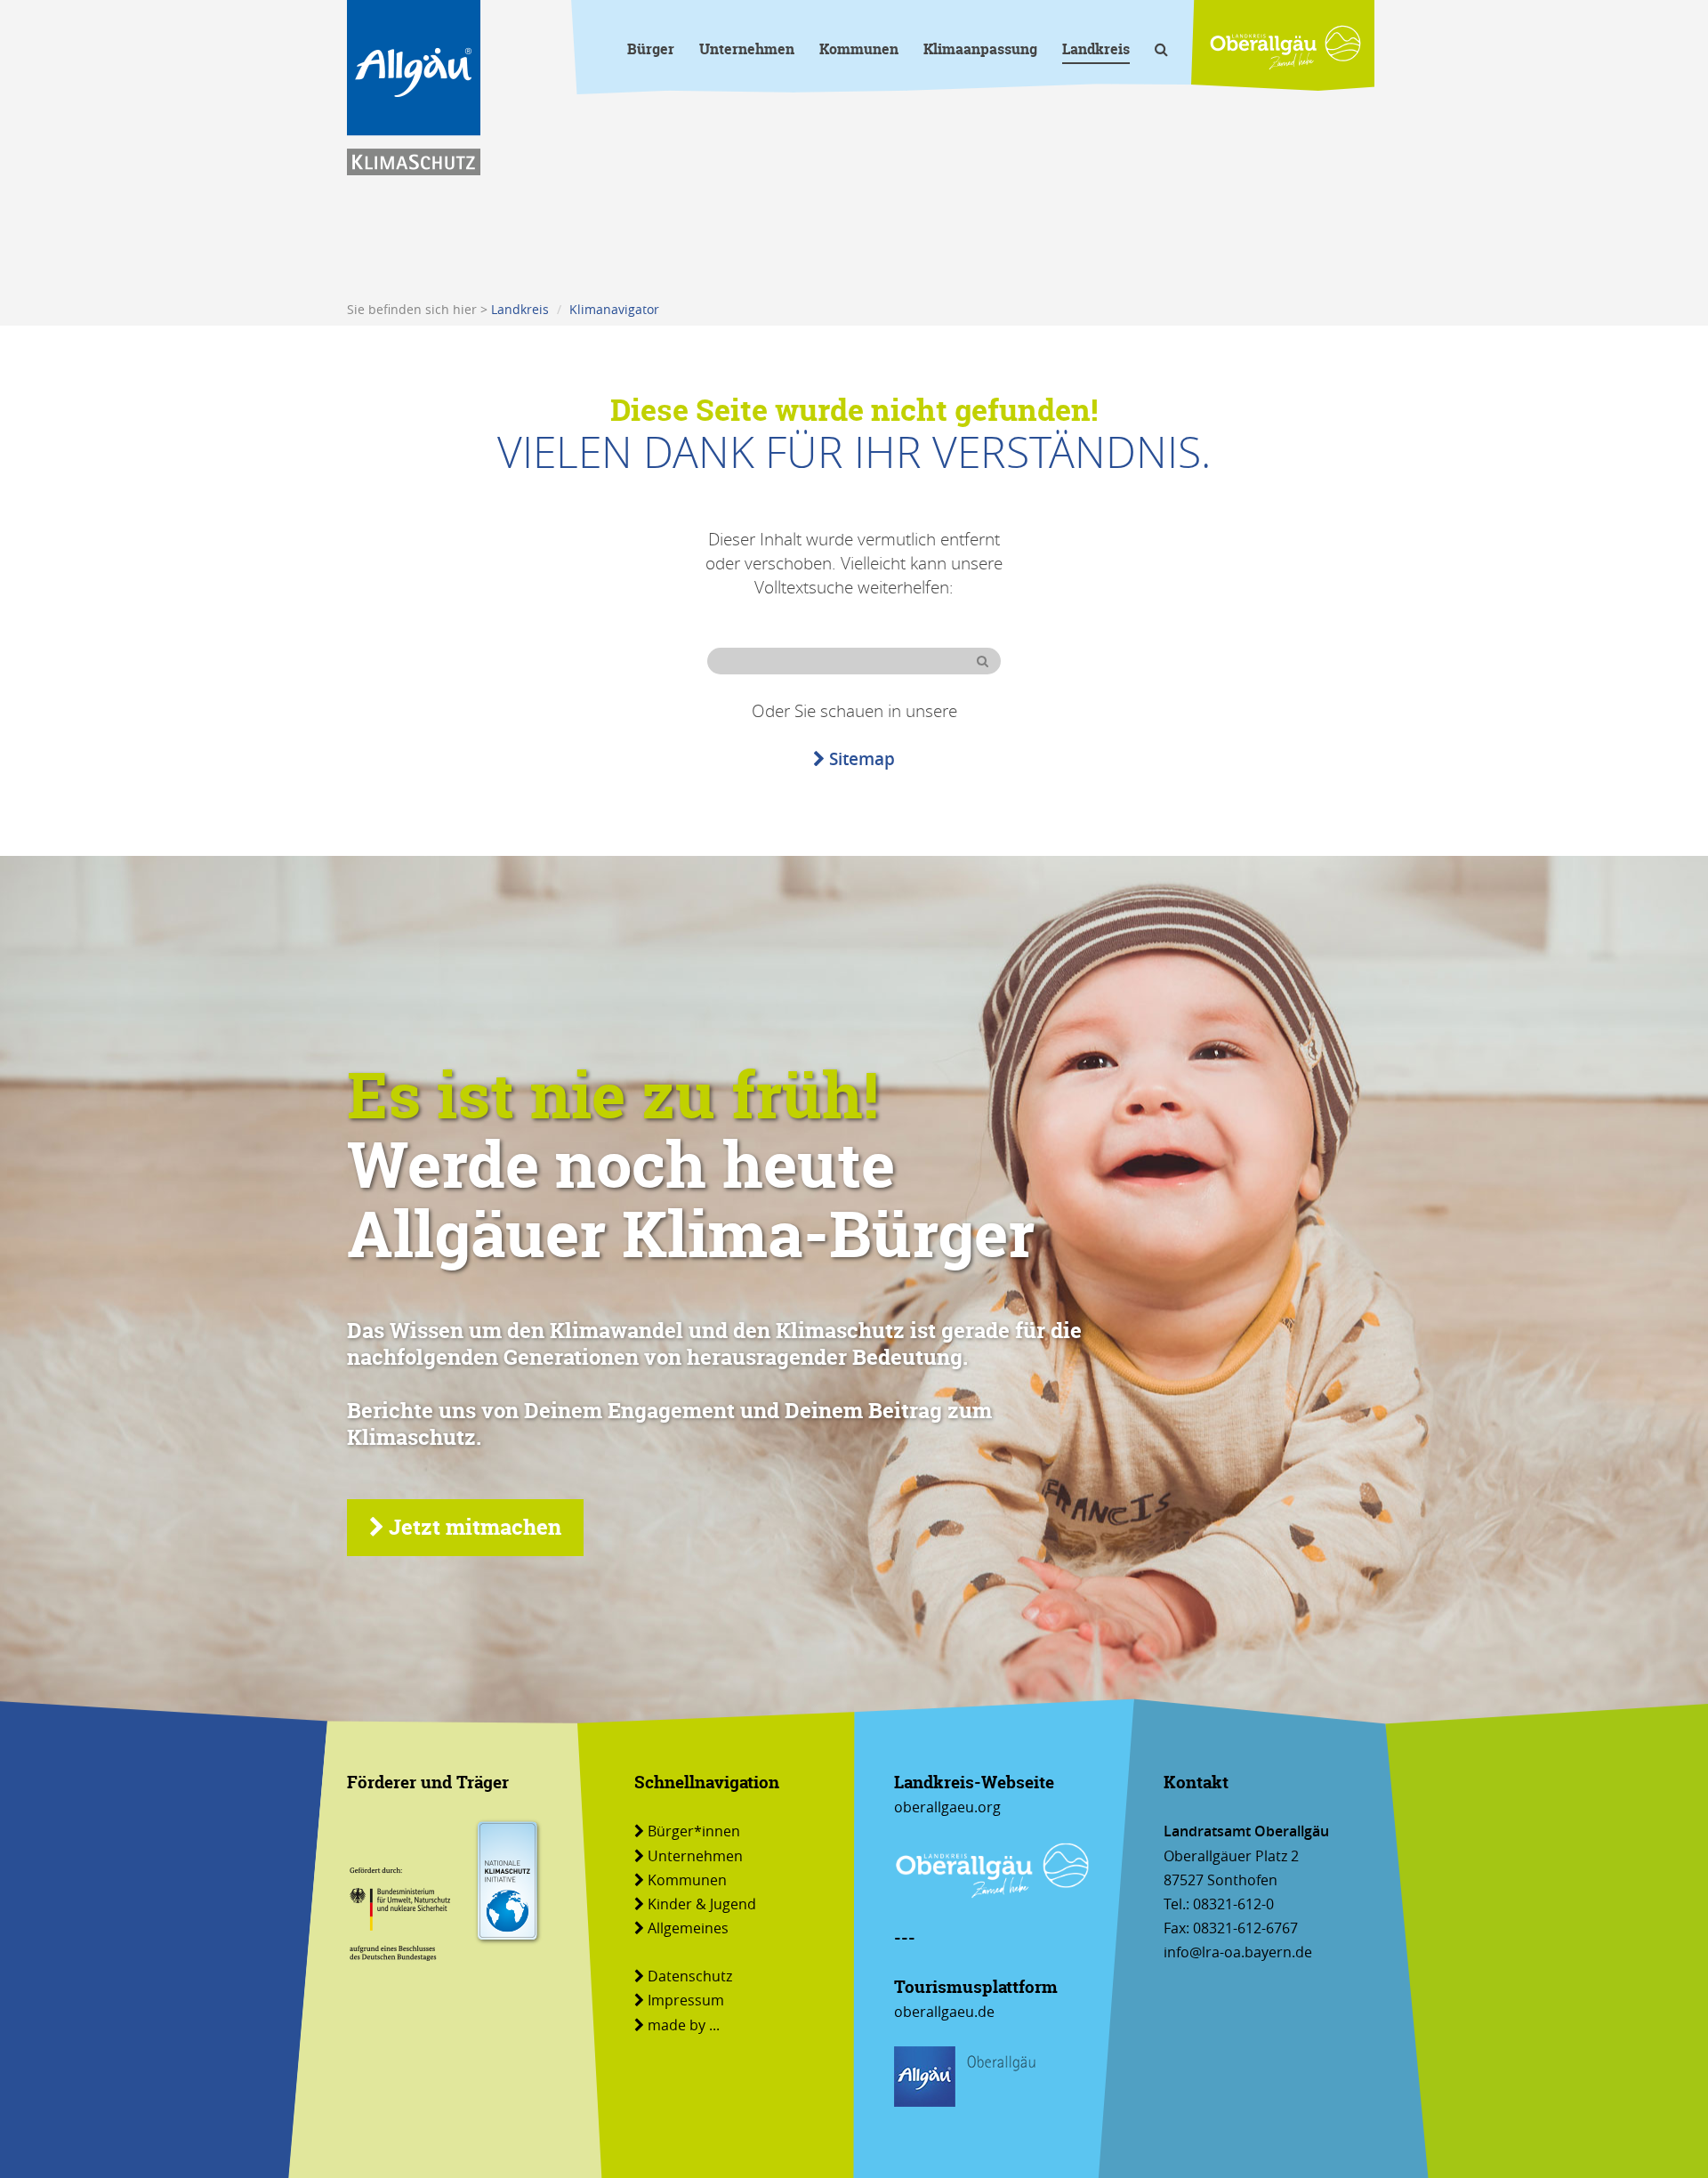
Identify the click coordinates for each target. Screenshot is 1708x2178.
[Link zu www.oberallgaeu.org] (1285, 48)
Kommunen (859, 49)
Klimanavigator (614, 309)
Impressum (686, 2000)
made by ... (684, 2025)
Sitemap (862, 759)
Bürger (651, 49)
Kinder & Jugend (702, 1904)
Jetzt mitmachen (475, 1527)
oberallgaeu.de (944, 2012)
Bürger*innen (694, 1831)
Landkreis (1096, 49)
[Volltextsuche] (1161, 52)
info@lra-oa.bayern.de (1238, 1952)
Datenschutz (690, 1976)
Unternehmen (747, 49)
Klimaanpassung (980, 49)
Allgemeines (688, 1928)
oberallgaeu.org (947, 1807)
